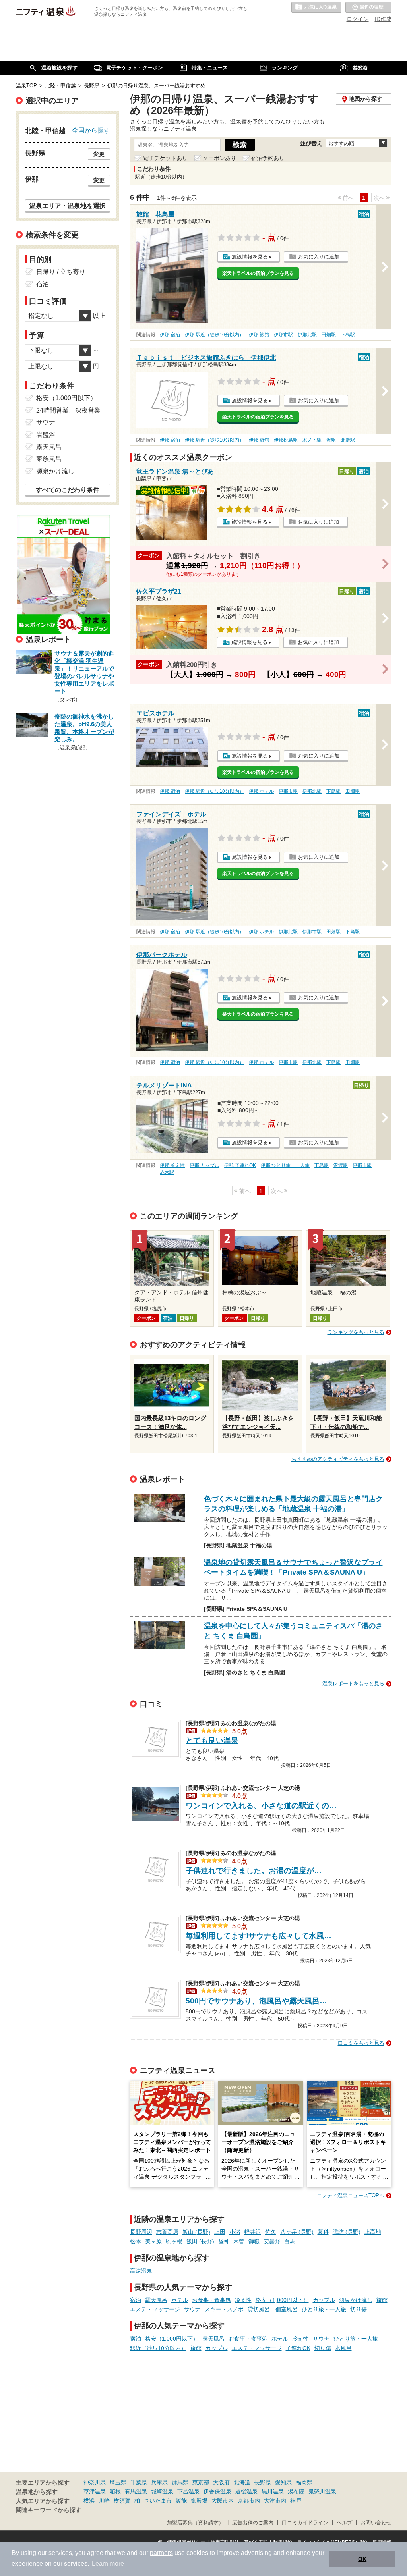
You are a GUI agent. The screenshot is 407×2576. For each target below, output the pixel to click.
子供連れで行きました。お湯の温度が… (254, 1871)
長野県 (263, 2482)
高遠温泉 (141, 2271)
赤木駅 (167, 1172)
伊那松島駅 (286, 440)
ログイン (358, 19)
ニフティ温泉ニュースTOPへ (351, 2195)
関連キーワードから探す (49, 2510)
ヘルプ (344, 2523)
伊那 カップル (204, 1165)
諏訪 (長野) (347, 2232)
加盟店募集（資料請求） (195, 2523)
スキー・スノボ (224, 2309)
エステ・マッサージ (155, 2309)
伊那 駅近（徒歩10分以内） (214, 335)
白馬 (290, 2241)
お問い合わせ (376, 2523)
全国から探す (91, 130)
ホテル (180, 2300)
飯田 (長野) (200, 2241)
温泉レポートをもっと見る (353, 1684)
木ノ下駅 (312, 440)
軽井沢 (253, 2232)
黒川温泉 (273, 2491)
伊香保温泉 (217, 2491)
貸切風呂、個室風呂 (273, 2309)
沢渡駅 (341, 1165)
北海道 (242, 2482)
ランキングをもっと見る (356, 1332)
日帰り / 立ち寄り (61, 272)
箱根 (115, 2491)
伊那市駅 (283, 335)
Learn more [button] (108, 2563)
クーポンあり (219, 158)
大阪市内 (223, 2501)
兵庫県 (159, 2482)
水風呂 (343, 2348)
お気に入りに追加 (319, 257)
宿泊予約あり (268, 158)
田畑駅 (329, 335)
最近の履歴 (368, 8)
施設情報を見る (250, 257)
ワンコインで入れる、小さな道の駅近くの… (261, 1806)
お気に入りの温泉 (316, 8)
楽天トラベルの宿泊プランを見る (258, 273)
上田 (220, 2232)
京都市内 (249, 2501)
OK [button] (362, 2559)
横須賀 (122, 2501)
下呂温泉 (188, 2491)
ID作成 (383, 19)
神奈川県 (95, 2482)
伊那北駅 (307, 335)
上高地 (373, 2232)
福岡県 (304, 2482)
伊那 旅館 (259, 335)
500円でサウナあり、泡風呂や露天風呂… (256, 2001)
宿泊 (136, 2300)
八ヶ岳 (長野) (297, 2232)
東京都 (201, 2482)
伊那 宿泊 (170, 335)
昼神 (224, 2241)
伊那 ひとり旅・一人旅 (285, 1165)
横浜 (89, 2501)
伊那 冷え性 (172, 1165)
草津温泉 (95, 2491)
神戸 (296, 2501)
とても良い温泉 (212, 1740)
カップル (324, 2300)
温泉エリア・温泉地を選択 (68, 206)
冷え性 (243, 2300)
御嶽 (254, 2241)
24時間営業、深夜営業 (68, 410)
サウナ (192, 2309)
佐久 (271, 2232)
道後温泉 (246, 2491)
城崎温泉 (162, 2491)
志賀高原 (167, 2232)
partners (161, 2553)
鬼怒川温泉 (322, 2491)
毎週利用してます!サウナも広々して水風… (259, 1936)
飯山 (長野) (196, 2232)
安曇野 (272, 2241)
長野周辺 (141, 2232)
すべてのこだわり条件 (68, 490)
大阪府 (221, 2482)
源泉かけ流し (356, 2300)
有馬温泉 (136, 2491)
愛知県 (283, 2482)
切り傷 (359, 2309)
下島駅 (348, 335)
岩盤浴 (46, 435)
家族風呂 (49, 459)
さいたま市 (158, 2501)
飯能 (181, 2501)
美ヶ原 (153, 2241)
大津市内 (275, 2501)
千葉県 (139, 2482)
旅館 (382, 2300)
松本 (136, 2241)
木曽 (239, 2241)
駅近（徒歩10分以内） (158, 2348)
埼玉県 (118, 2482)
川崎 (104, 2501)
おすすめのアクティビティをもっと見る (338, 1459)
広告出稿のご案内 (253, 2523)
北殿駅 (348, 440)
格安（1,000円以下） (282, 2300)
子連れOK (298, 2348)
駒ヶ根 (174, 2241)
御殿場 (199, 2501)
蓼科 (323, 2232)
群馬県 (180, 2482)
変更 (99, 154)
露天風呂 (156, 2300)
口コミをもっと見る (361, 2043)
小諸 (235, 2232)
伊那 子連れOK (240, 1165)
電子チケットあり (165, 158)
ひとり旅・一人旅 (324, 2309)
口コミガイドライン (305, 2523)
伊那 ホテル (261, 791)
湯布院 (296, 2491)
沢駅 (331, 440)
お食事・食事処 (211, 2300)
